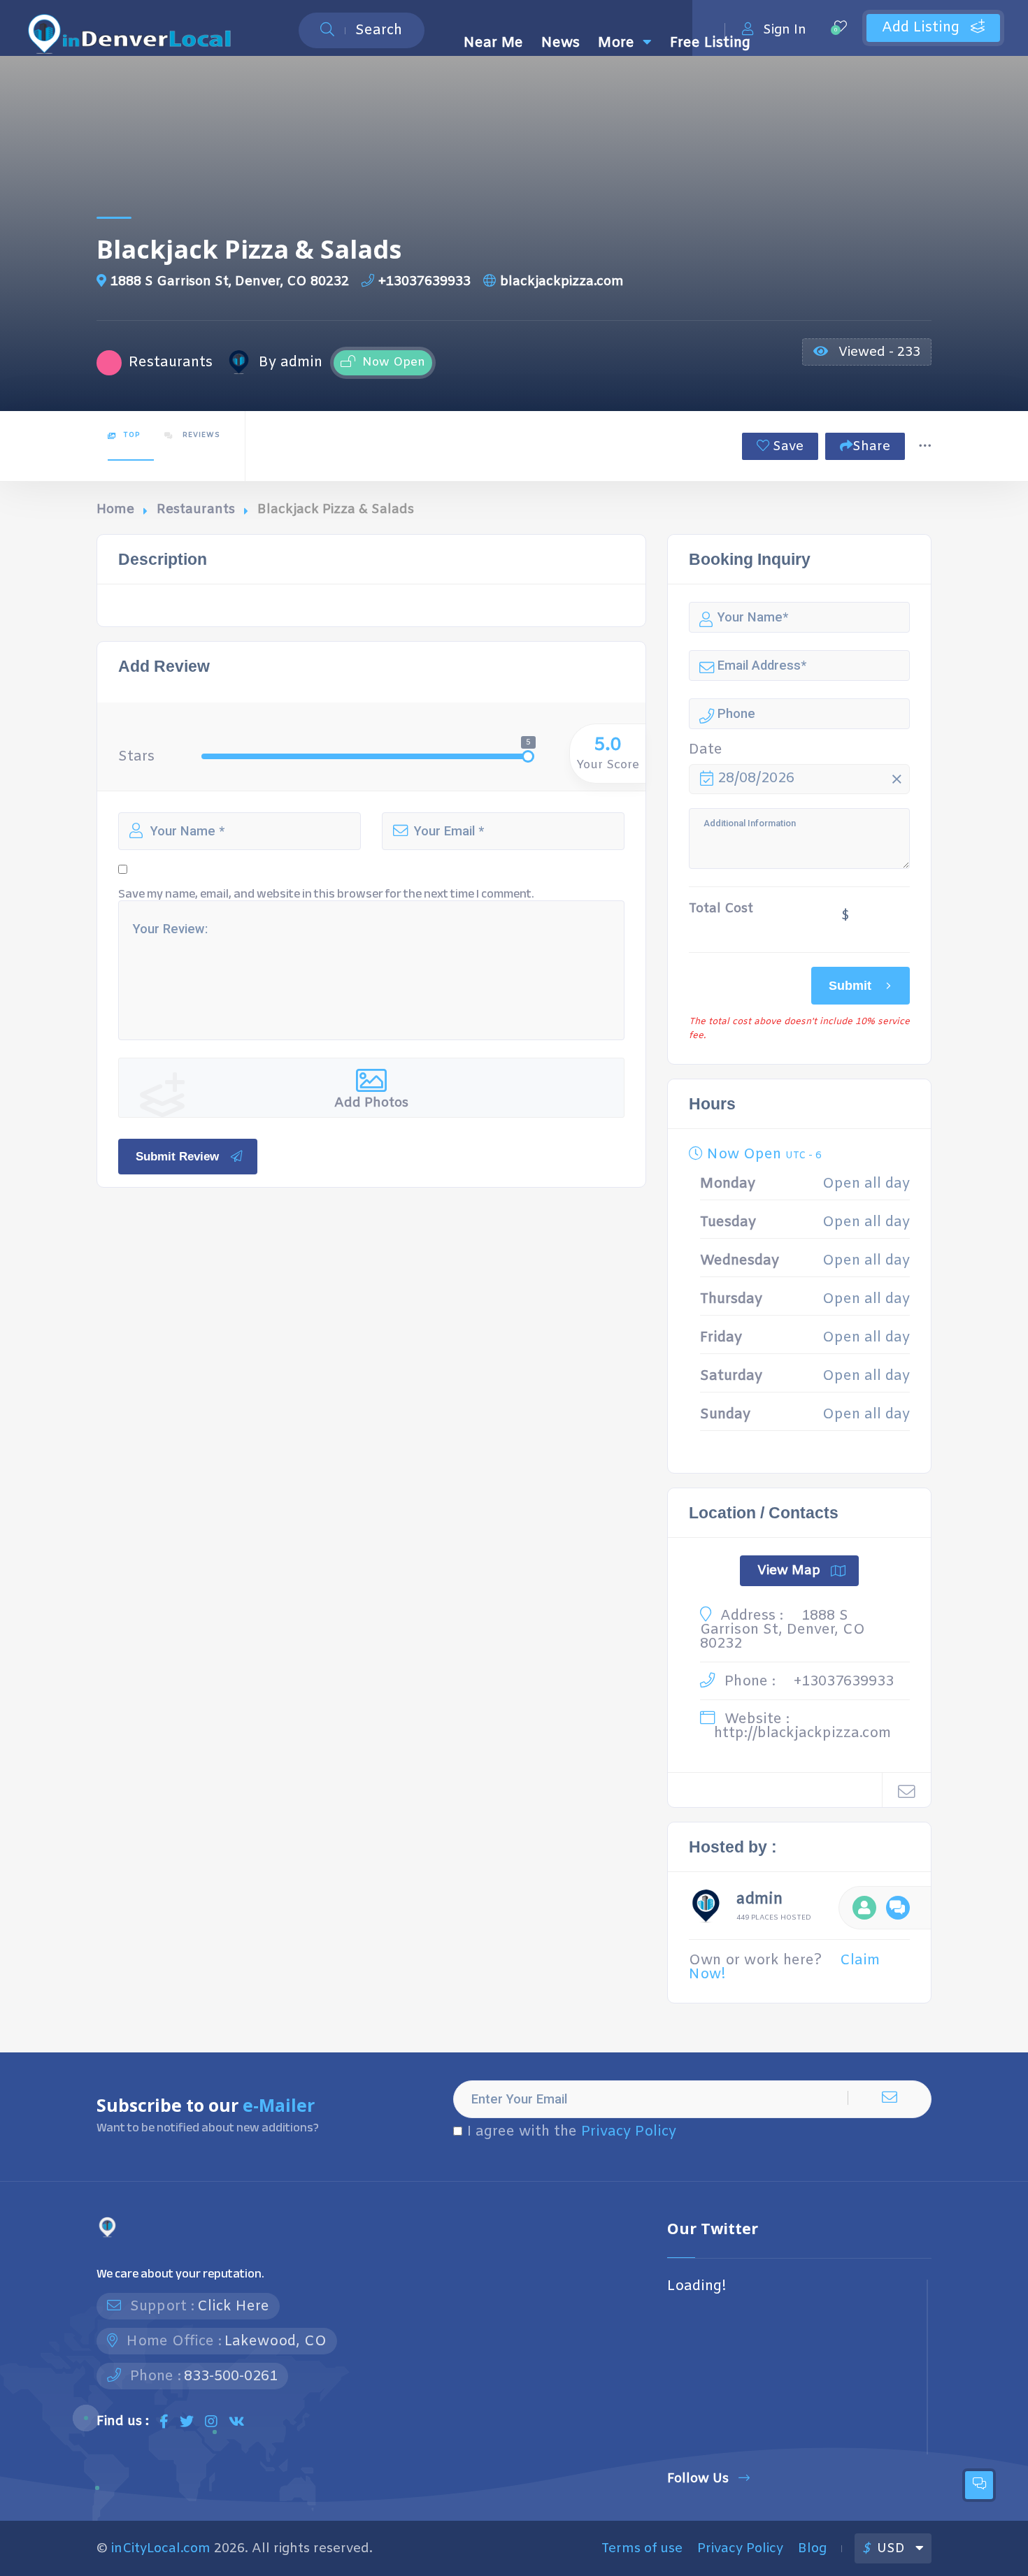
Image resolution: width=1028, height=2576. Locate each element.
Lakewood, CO (276, 2341)
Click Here (233, 2307)
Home (115, 510)
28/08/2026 (756, 778)
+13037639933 (424, 282)
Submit (850, 985)
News (561, 43)
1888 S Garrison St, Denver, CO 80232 (230, 282)
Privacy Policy (629, 2132)
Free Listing (710, 43)
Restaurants (196, 510)
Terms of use (642, 2549)
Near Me (493, 43)
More (616, 43)
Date (706, 750)
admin (759, 1901)
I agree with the (572, 2132)
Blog (812, 2549)
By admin (291, 363)
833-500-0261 (231, 2376)
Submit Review (177, 1157)
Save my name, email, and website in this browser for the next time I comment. (326, 894)
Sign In (785, 30)
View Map (789, 1571)
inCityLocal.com (161, 2549)
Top (131, 435)
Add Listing (923, 28)
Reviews (200, 435)
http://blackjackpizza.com (802, 1733)
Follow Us (698, 2478)
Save (786, 447)
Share (871, 447)
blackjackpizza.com (562, 282)
